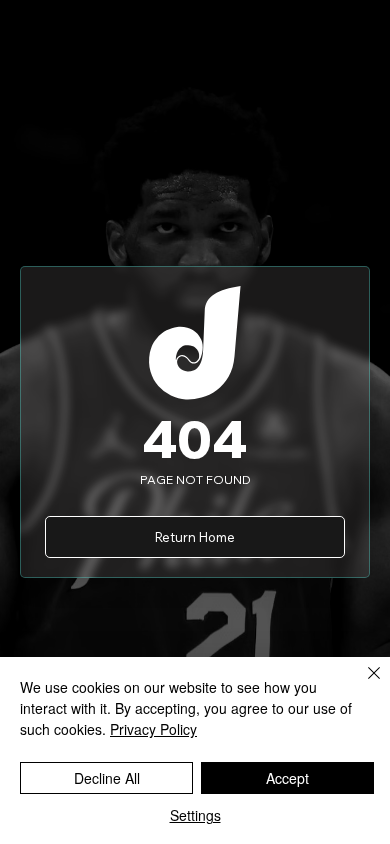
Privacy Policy (153, 729)
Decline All (107, 778)
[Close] (362, 685)
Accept (287, 778)
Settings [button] (195, 815)
